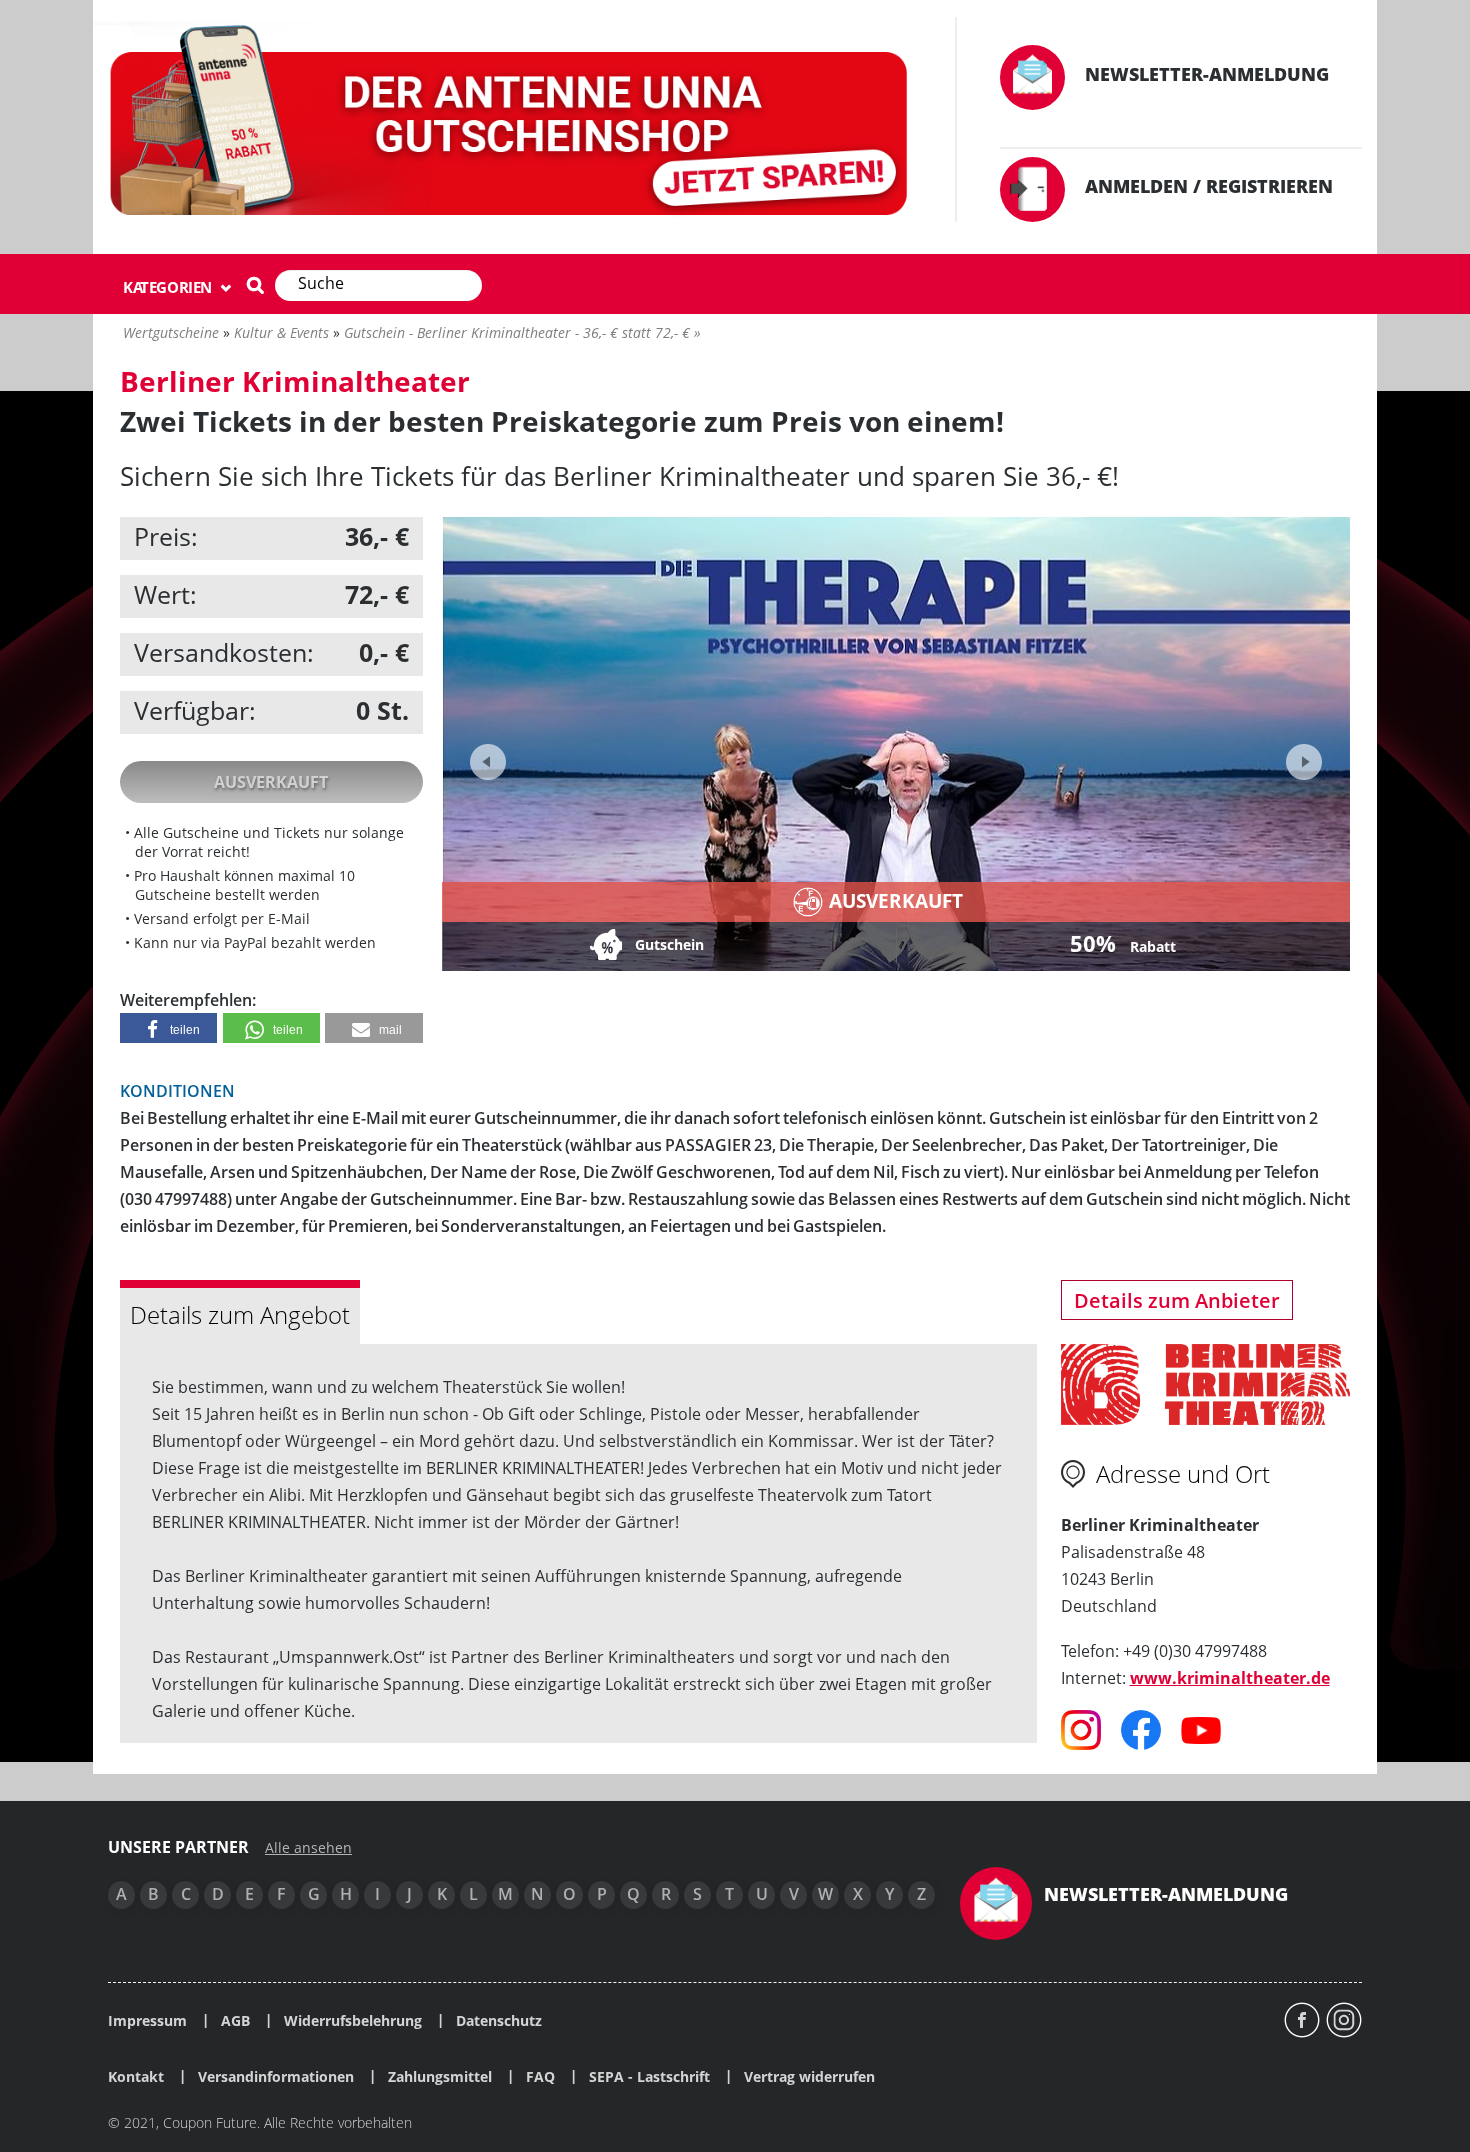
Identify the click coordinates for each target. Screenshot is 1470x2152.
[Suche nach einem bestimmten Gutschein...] (255, 285)
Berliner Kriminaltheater (295, 381)
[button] (168, 1028)
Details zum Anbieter (1177, 1300)
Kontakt (136, 2077)
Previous (488, 762)
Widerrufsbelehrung (353, 2021)
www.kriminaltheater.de (1230, 1678)
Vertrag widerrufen (809, 2077)
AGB (235, 2021)
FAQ (540, 2077)
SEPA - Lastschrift (649, 2077)
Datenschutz (499, 2021)
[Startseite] (512, 124)
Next (1301, 755)
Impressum (147, 2021)
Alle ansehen (308, 1848)
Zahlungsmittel (440, 2077)
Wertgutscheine (171, 332)
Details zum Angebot (240, 1314)
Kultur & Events (281, 332)
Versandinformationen (276, 2077)
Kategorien (169, 287)
